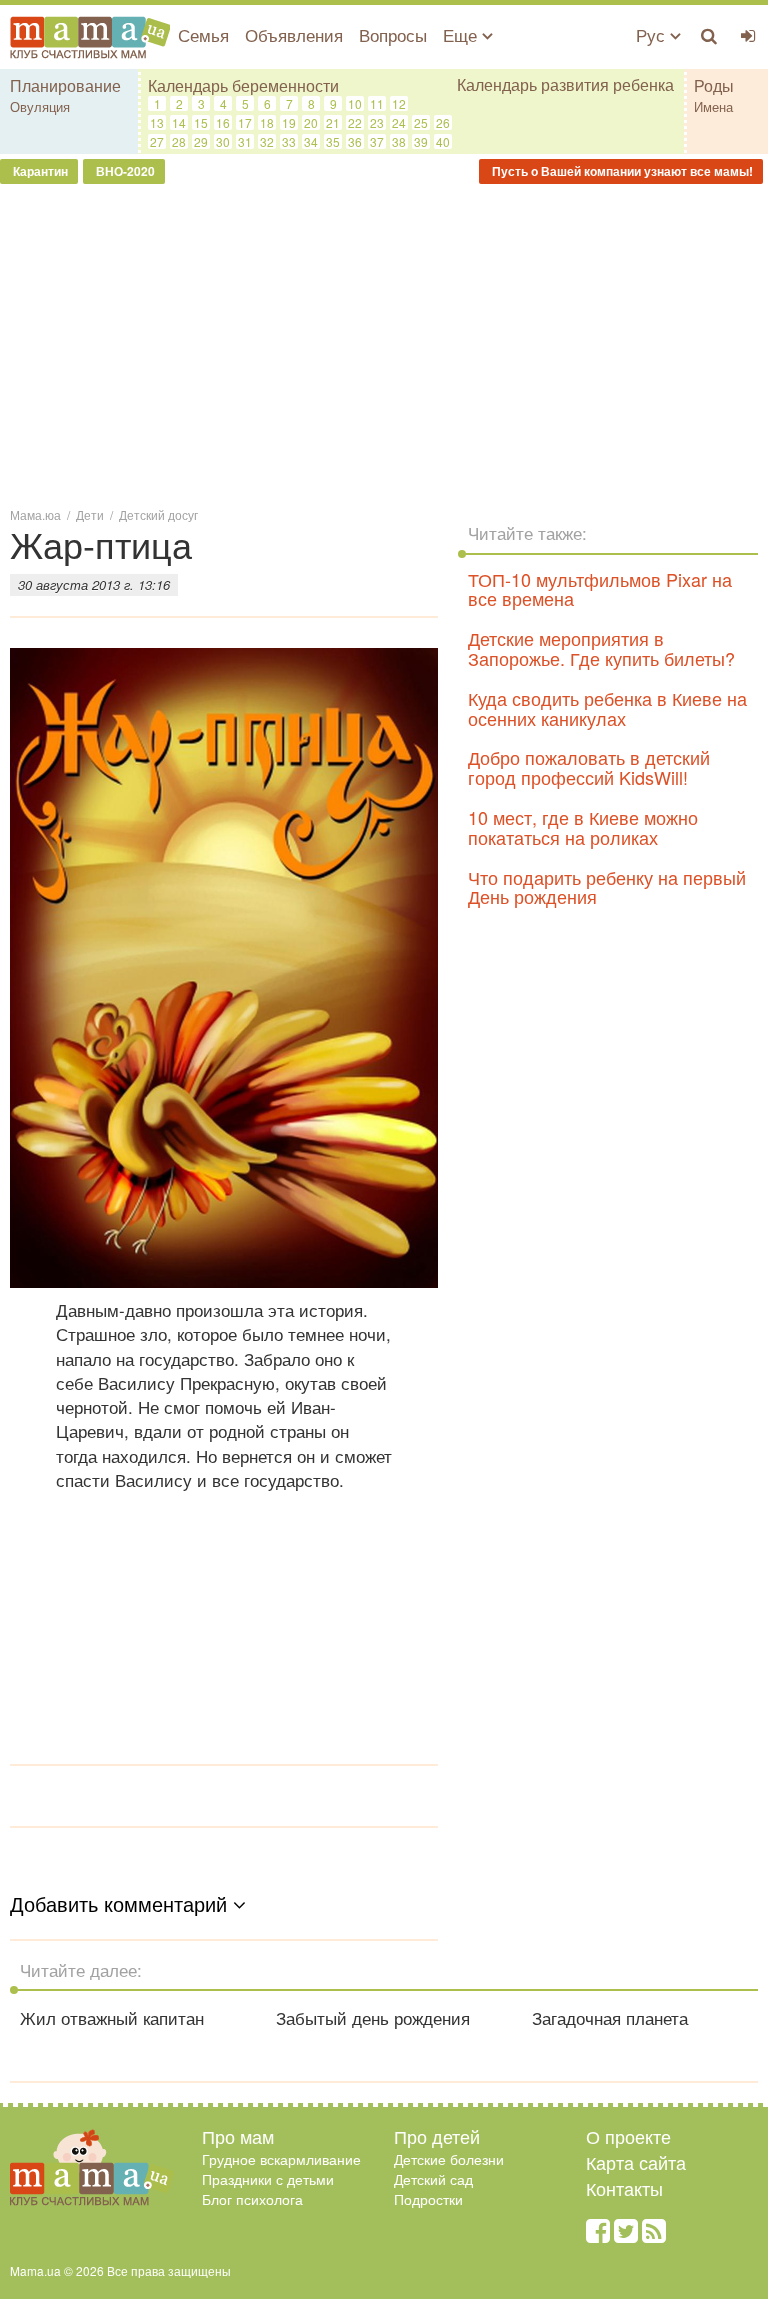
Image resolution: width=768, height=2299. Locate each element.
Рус (653, 34)
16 (223, 122)
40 (443, 141)
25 (421, 122)
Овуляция (40, 106)
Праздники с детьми (268, 2179)
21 (333, 122)
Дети (90, 514)
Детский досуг (158, 514)
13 (157, 122)
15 (201, 122)
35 (333, 141)
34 (311, 141)
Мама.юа (35, 514)
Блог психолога (252, 2199)
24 (399, 122)
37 (377, 141)
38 (399, 141)
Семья (203, 34)
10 (355, 103)
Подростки (428, 2199)
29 (201, 141)
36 (355, 141)
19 (289, 122)
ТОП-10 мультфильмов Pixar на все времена (600, 589)
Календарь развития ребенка (565, 85)
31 (245, 141)
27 (157, 141)
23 (377, 122)
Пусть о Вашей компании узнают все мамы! (621, 171)
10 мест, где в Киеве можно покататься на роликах (583, 827)
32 (267, 141)
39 (421, 141)
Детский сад (433, 2179)
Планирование (65, 85)
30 (223, 141)
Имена (713, 106)
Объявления (294, 34)
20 (311, 122)
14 (179, 122)
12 (399, 103)
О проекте (628, 2136)
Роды (714, 85)
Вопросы (393, 34)
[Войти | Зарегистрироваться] (748, 35)
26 (443, 122)
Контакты (624, 2188)
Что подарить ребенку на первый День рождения (607, 887)
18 (267, 122)
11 (377, 103)
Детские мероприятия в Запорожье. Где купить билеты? (601, 648)
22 (355, 122)
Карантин (39, 171)
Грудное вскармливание (281, 2159)
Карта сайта (636, 2162)
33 (289, 141)
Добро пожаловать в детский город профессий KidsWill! (589, 767)
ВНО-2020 (124, 171)
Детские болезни (449, 2159)
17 (245, 122)
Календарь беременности (243, 85)
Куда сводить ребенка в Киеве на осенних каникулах (607, 708)
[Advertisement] (384, 344)
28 (179, 141)
